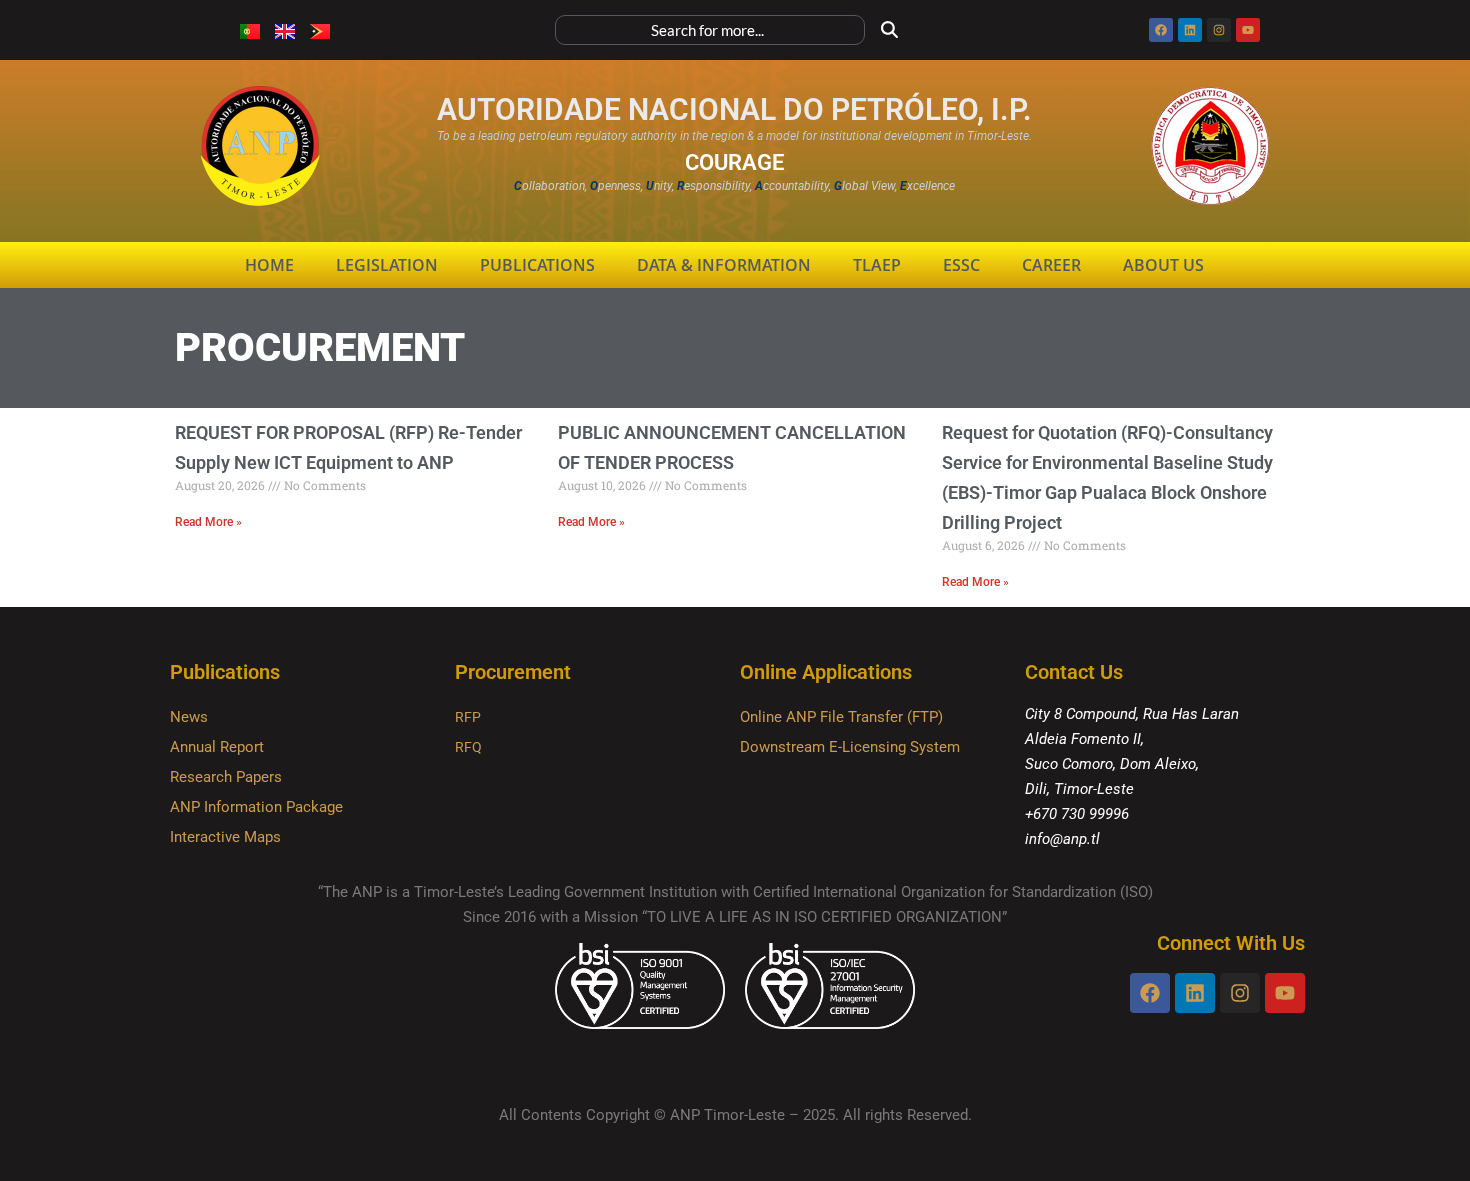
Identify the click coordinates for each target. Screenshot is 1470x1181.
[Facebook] (1161, 30)
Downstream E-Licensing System (850, 747)
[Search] (890, 30)
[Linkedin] (1190, 30)
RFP (468, 717)
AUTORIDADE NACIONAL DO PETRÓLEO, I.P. (734, 109)
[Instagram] (1219, 30)
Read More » (208, 522)
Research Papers (226, 777)
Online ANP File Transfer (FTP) (841, 717)
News (189, 717)
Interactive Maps (225, 837)
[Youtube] (1248, 30)
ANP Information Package (256, 807)
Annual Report (217, 747)
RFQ (468, 747)
